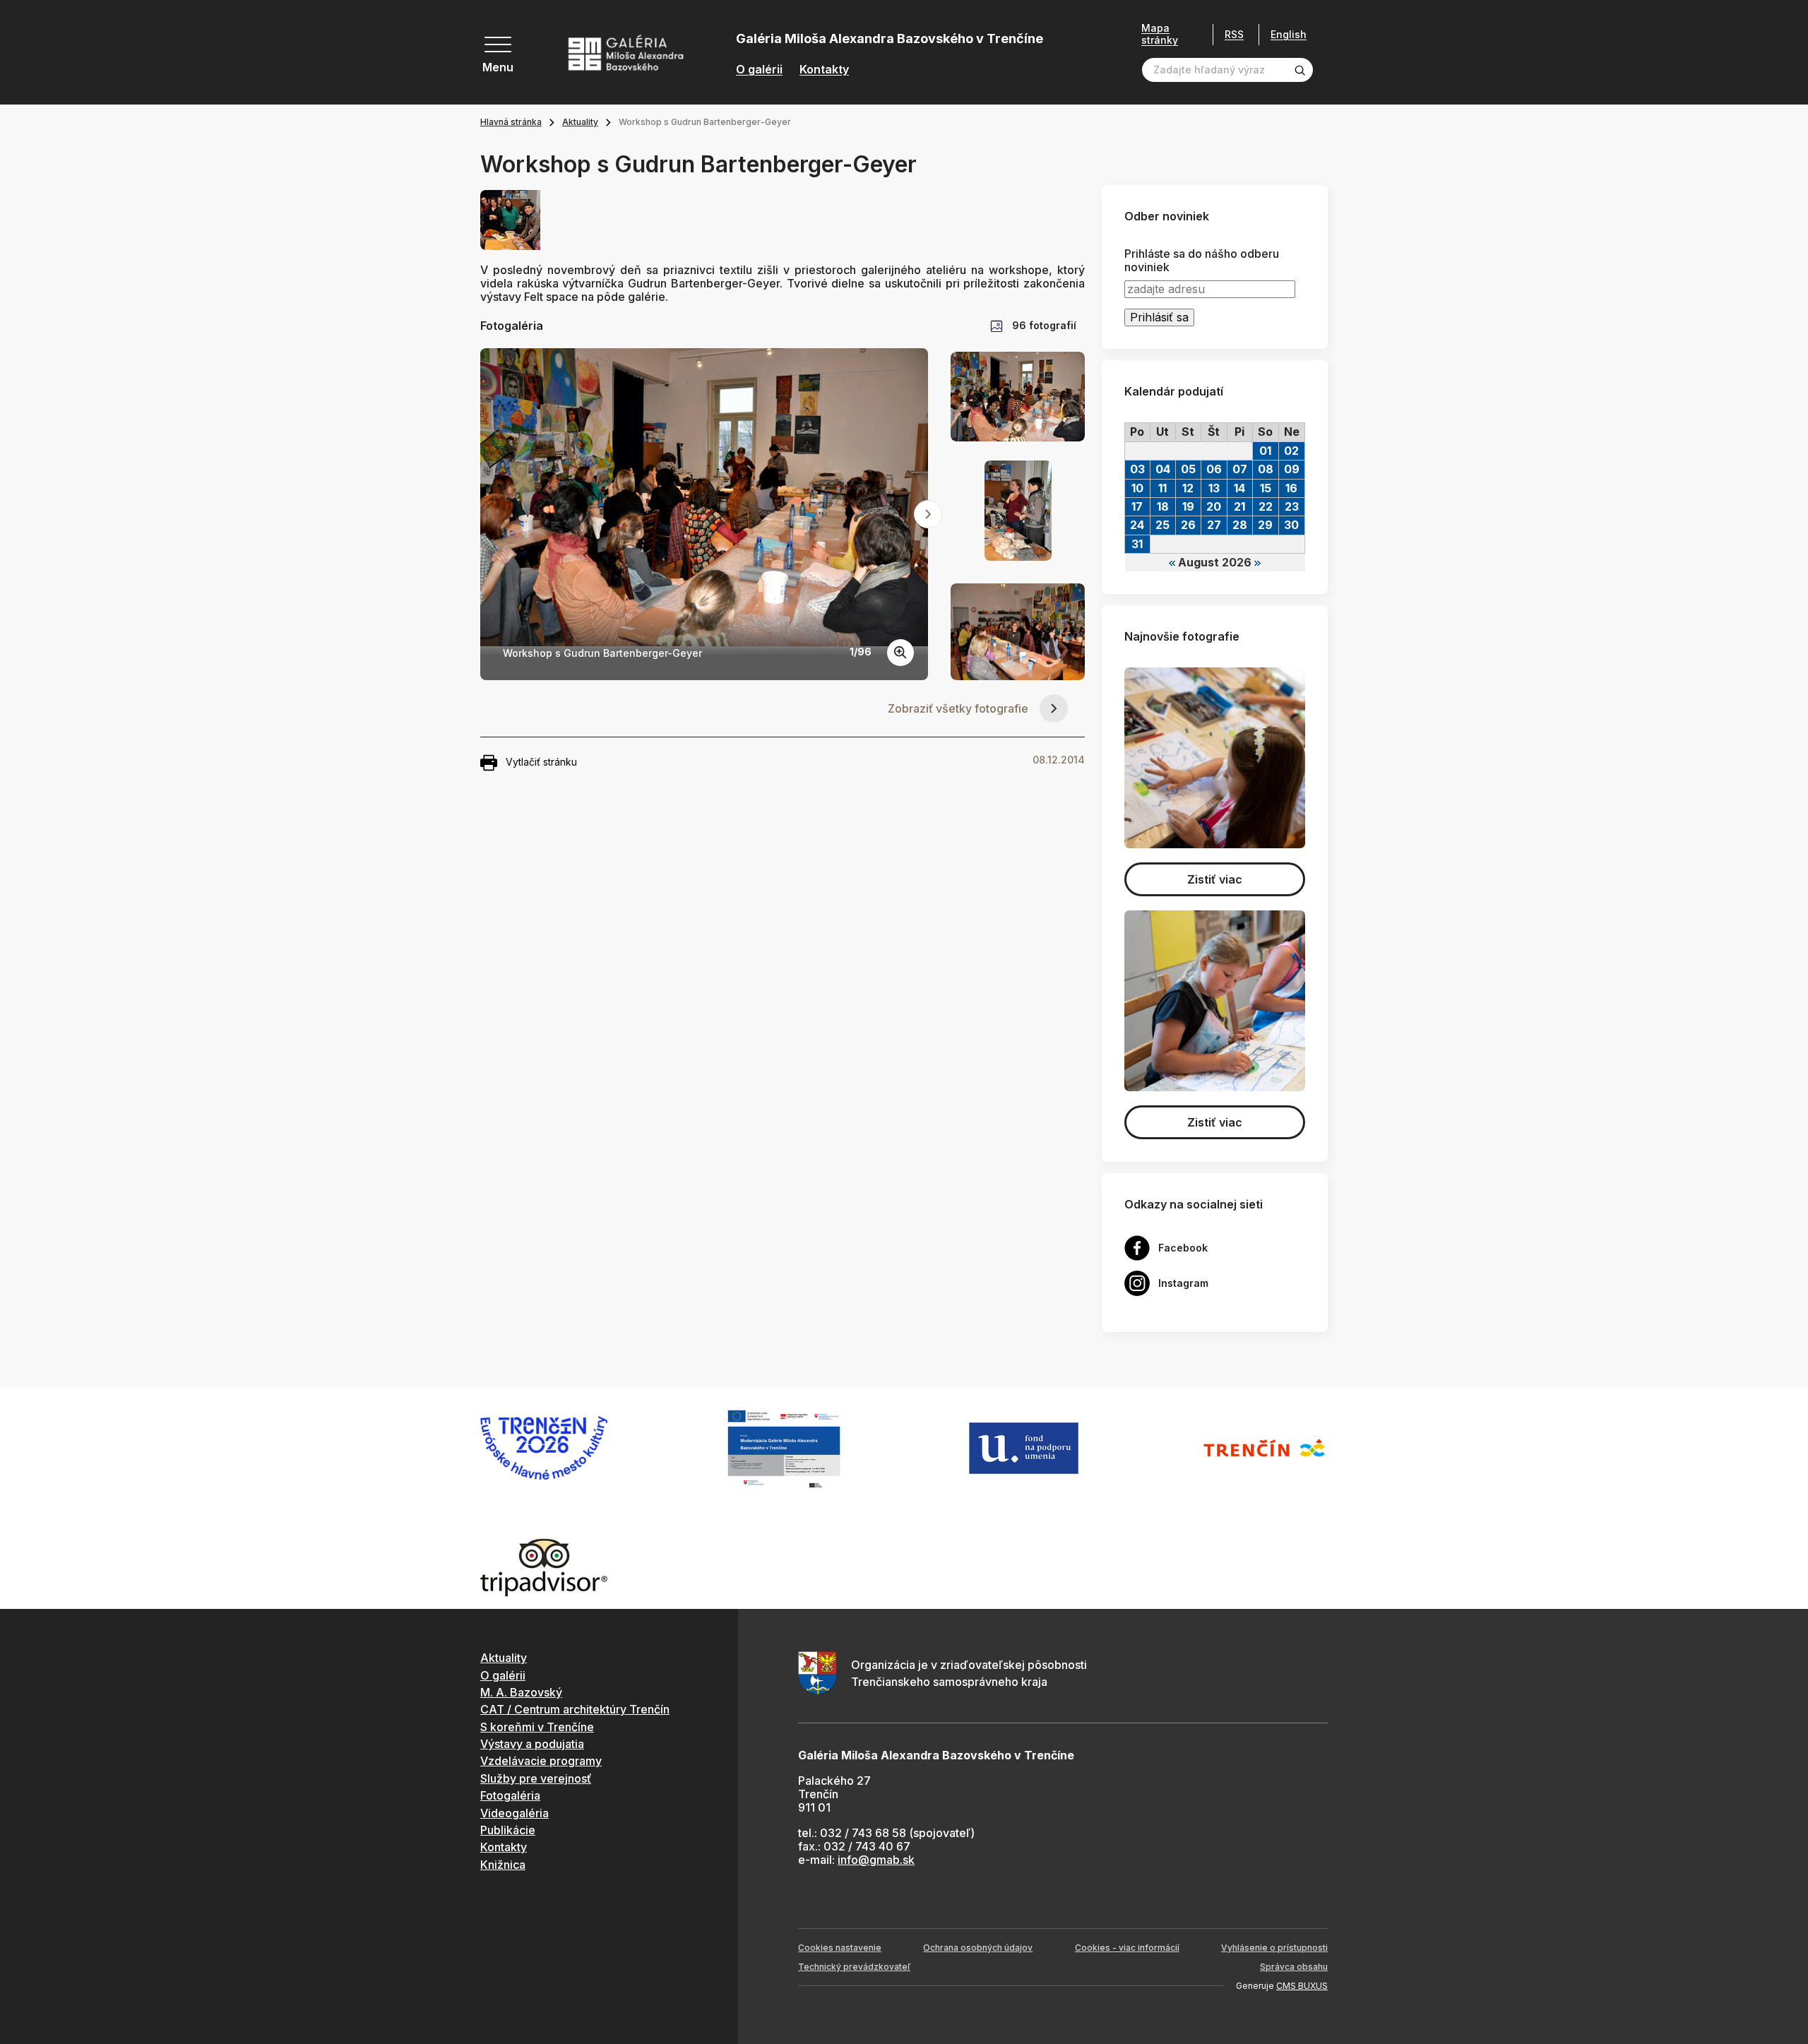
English (1289, 35)
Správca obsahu (1294, 1967)
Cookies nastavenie (840, 1948)
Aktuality (580, 122)
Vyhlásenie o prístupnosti (1274, 1948)
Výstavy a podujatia (532, 1744)
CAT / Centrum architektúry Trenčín (575, 1709)
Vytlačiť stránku (541, 762)
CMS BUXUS (1302, 1986)
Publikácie (508, 1830)
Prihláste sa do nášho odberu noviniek (1202, 261)
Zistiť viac (1215, 879)
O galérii (759, 70)
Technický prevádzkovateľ (854, 1967)
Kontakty (824, 70)
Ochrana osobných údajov (978, 1948)
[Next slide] (928, 514)
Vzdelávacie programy (541, 1761)
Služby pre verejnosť (536, 1778)
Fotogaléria (510, 1795)
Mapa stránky (1160, 34)
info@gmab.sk (876, 1860)
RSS (1234, 34)
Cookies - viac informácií (1127, 1948)
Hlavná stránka (511, 122)
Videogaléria (515, 1813)
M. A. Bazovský (521, 1692)
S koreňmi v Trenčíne (537, 1727)
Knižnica (503, 1865)
